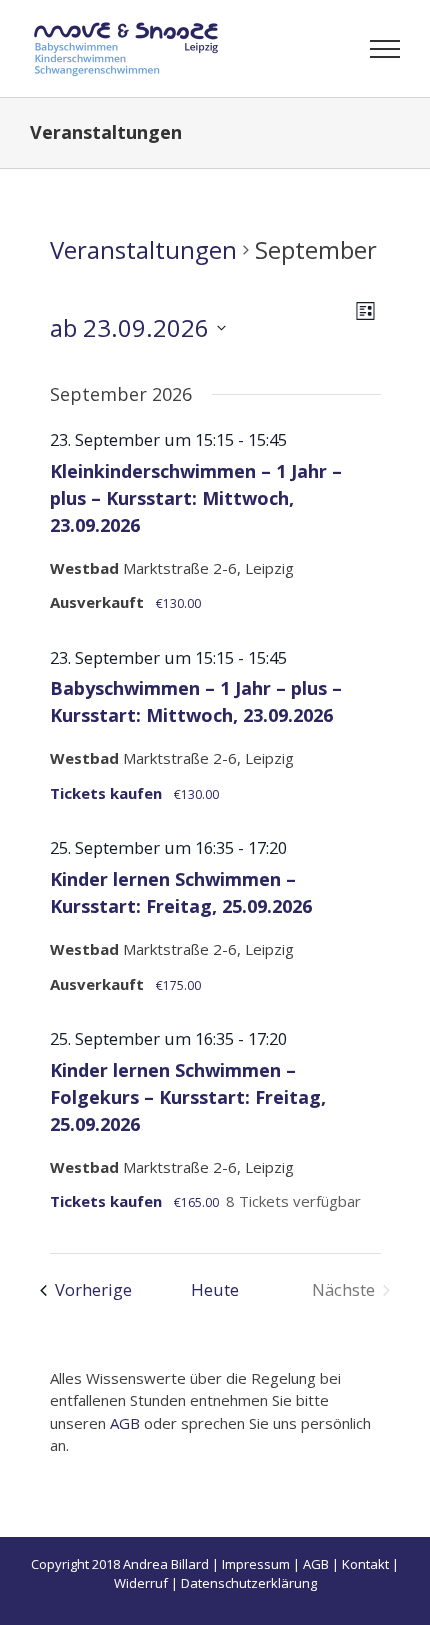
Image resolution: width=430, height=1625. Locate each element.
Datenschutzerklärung (249, 1583)
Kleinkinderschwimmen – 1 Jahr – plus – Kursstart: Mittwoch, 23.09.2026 (196, 498)
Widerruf (141, 1583)
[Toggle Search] (316, 48)
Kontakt (365, 1564)
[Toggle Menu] (385, 49)
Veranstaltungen (143, 249)
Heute (215, 1289)
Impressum (256, 1564)
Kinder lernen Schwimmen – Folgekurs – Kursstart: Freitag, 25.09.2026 (188, 1097)
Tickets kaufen (108, 793)
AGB (125, 1423)
